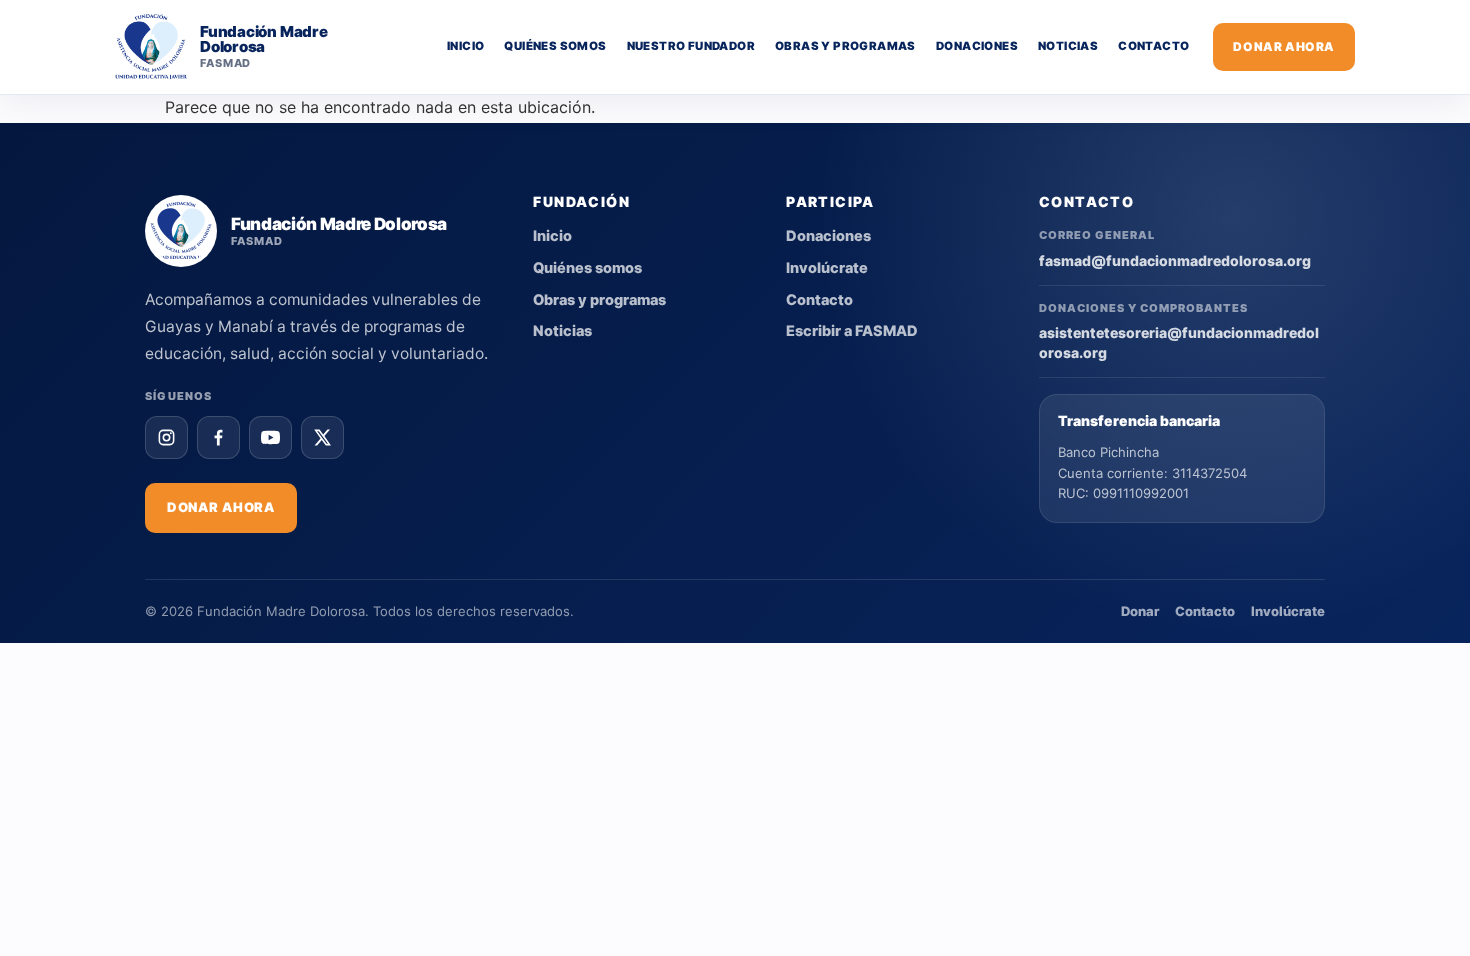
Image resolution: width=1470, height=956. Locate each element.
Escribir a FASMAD (852, 331)
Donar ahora (1284, 46)
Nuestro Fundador (691, 46)
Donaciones (977, 46)
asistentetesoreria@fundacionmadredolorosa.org (1179, 342)
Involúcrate (827, 268)
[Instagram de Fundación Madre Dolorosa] (166, 437)
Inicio (465, 46)
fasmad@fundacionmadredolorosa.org (1175, 260)
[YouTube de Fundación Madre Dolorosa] (270, 437)
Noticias (1068, 46)
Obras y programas (845, 46)
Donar (1140, 611)
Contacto (1153, 46)
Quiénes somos (555, 46)
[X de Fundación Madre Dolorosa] (322, 437)
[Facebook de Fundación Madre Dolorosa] (218, 437)
